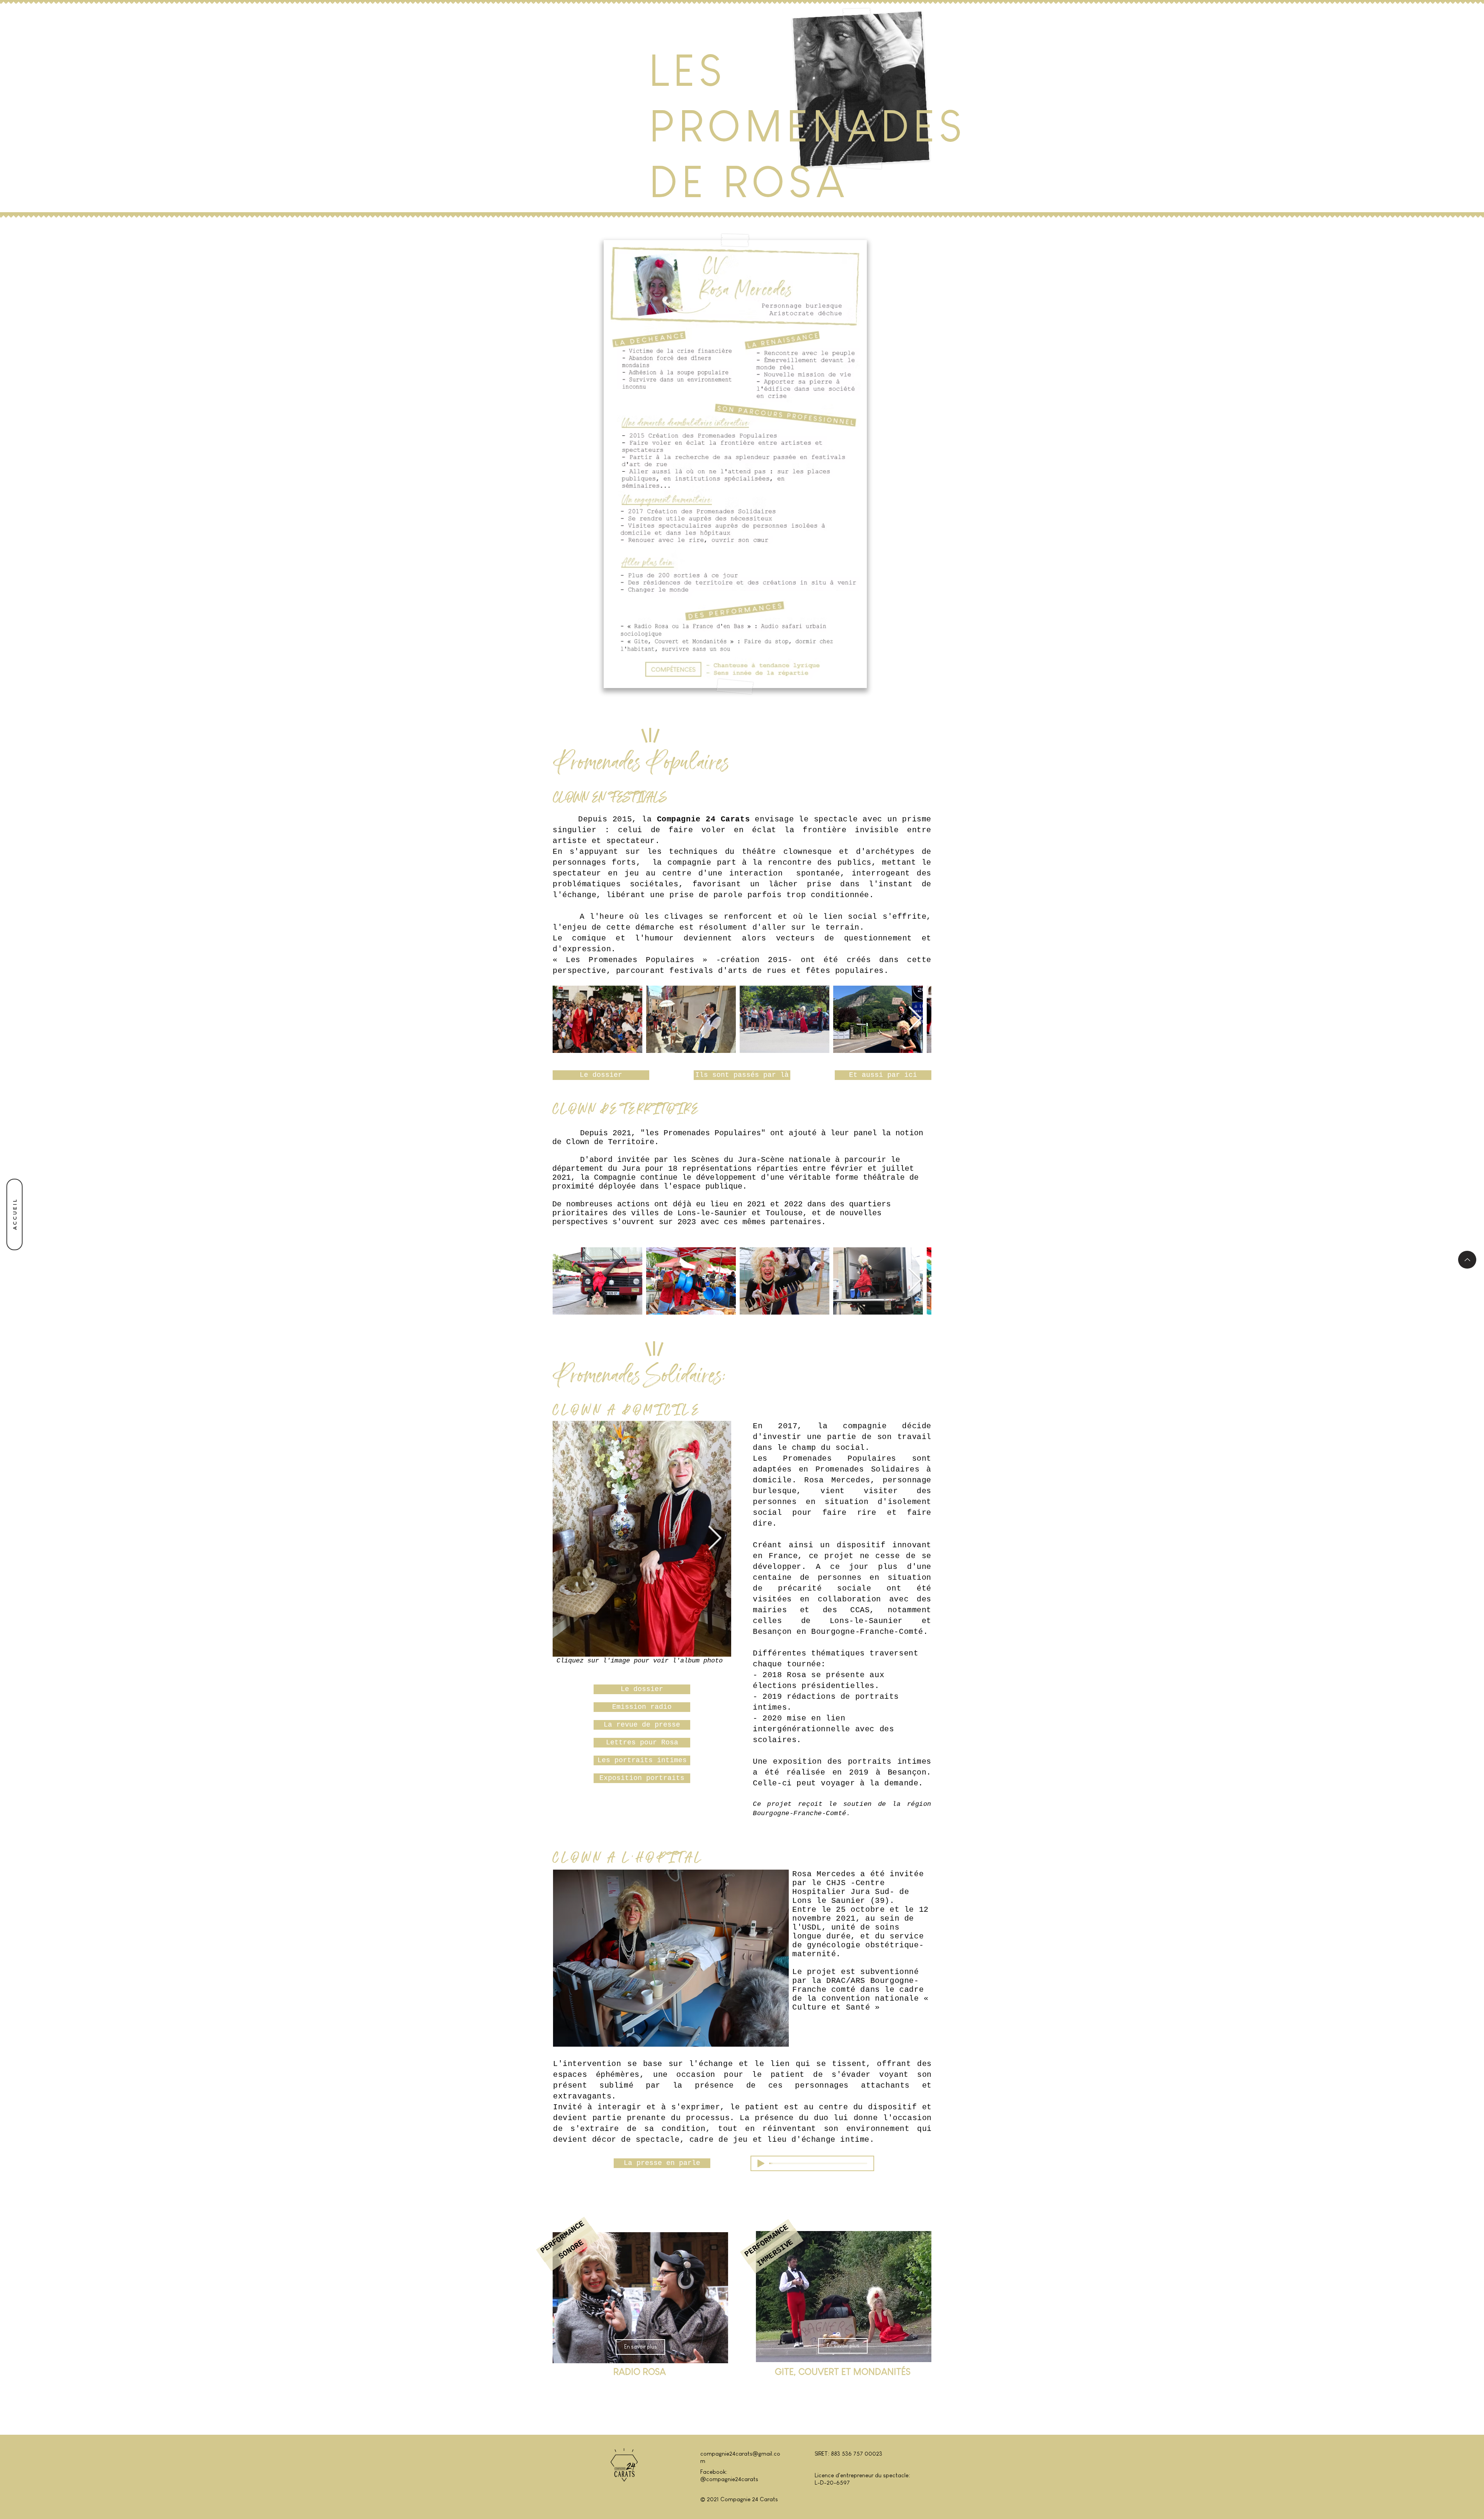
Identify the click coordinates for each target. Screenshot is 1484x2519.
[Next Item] (915, 1019)
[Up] (1467, 1260)
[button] (742, 1075)
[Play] (761, 2163)
